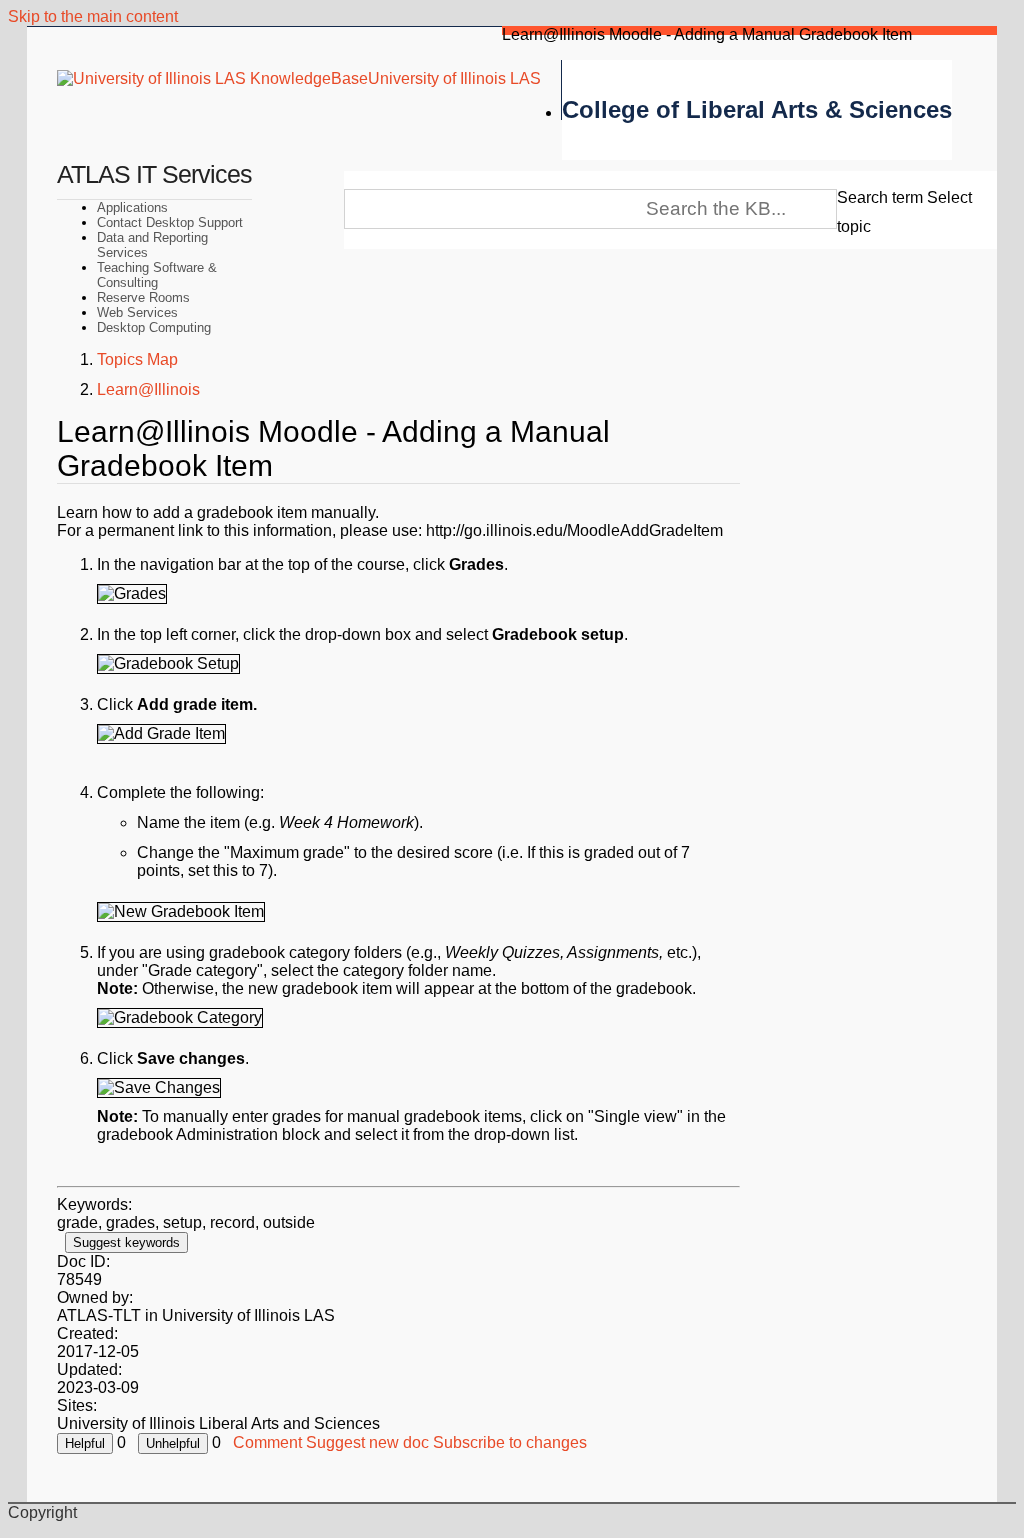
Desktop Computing (154, 327)
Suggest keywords (126, 1242)
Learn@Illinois (148, 389)
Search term (880, 197)
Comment (267, 1442)
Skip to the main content (93, 16)
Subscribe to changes (510, 1442)
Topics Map (137, 359)
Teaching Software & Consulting (157, 275)
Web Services (137, 312)
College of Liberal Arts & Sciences (757, 109)
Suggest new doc (367, 1442)
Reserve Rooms (143, 297)
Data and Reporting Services (152, 245)
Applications (132, 207)
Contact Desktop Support (170, 222)
